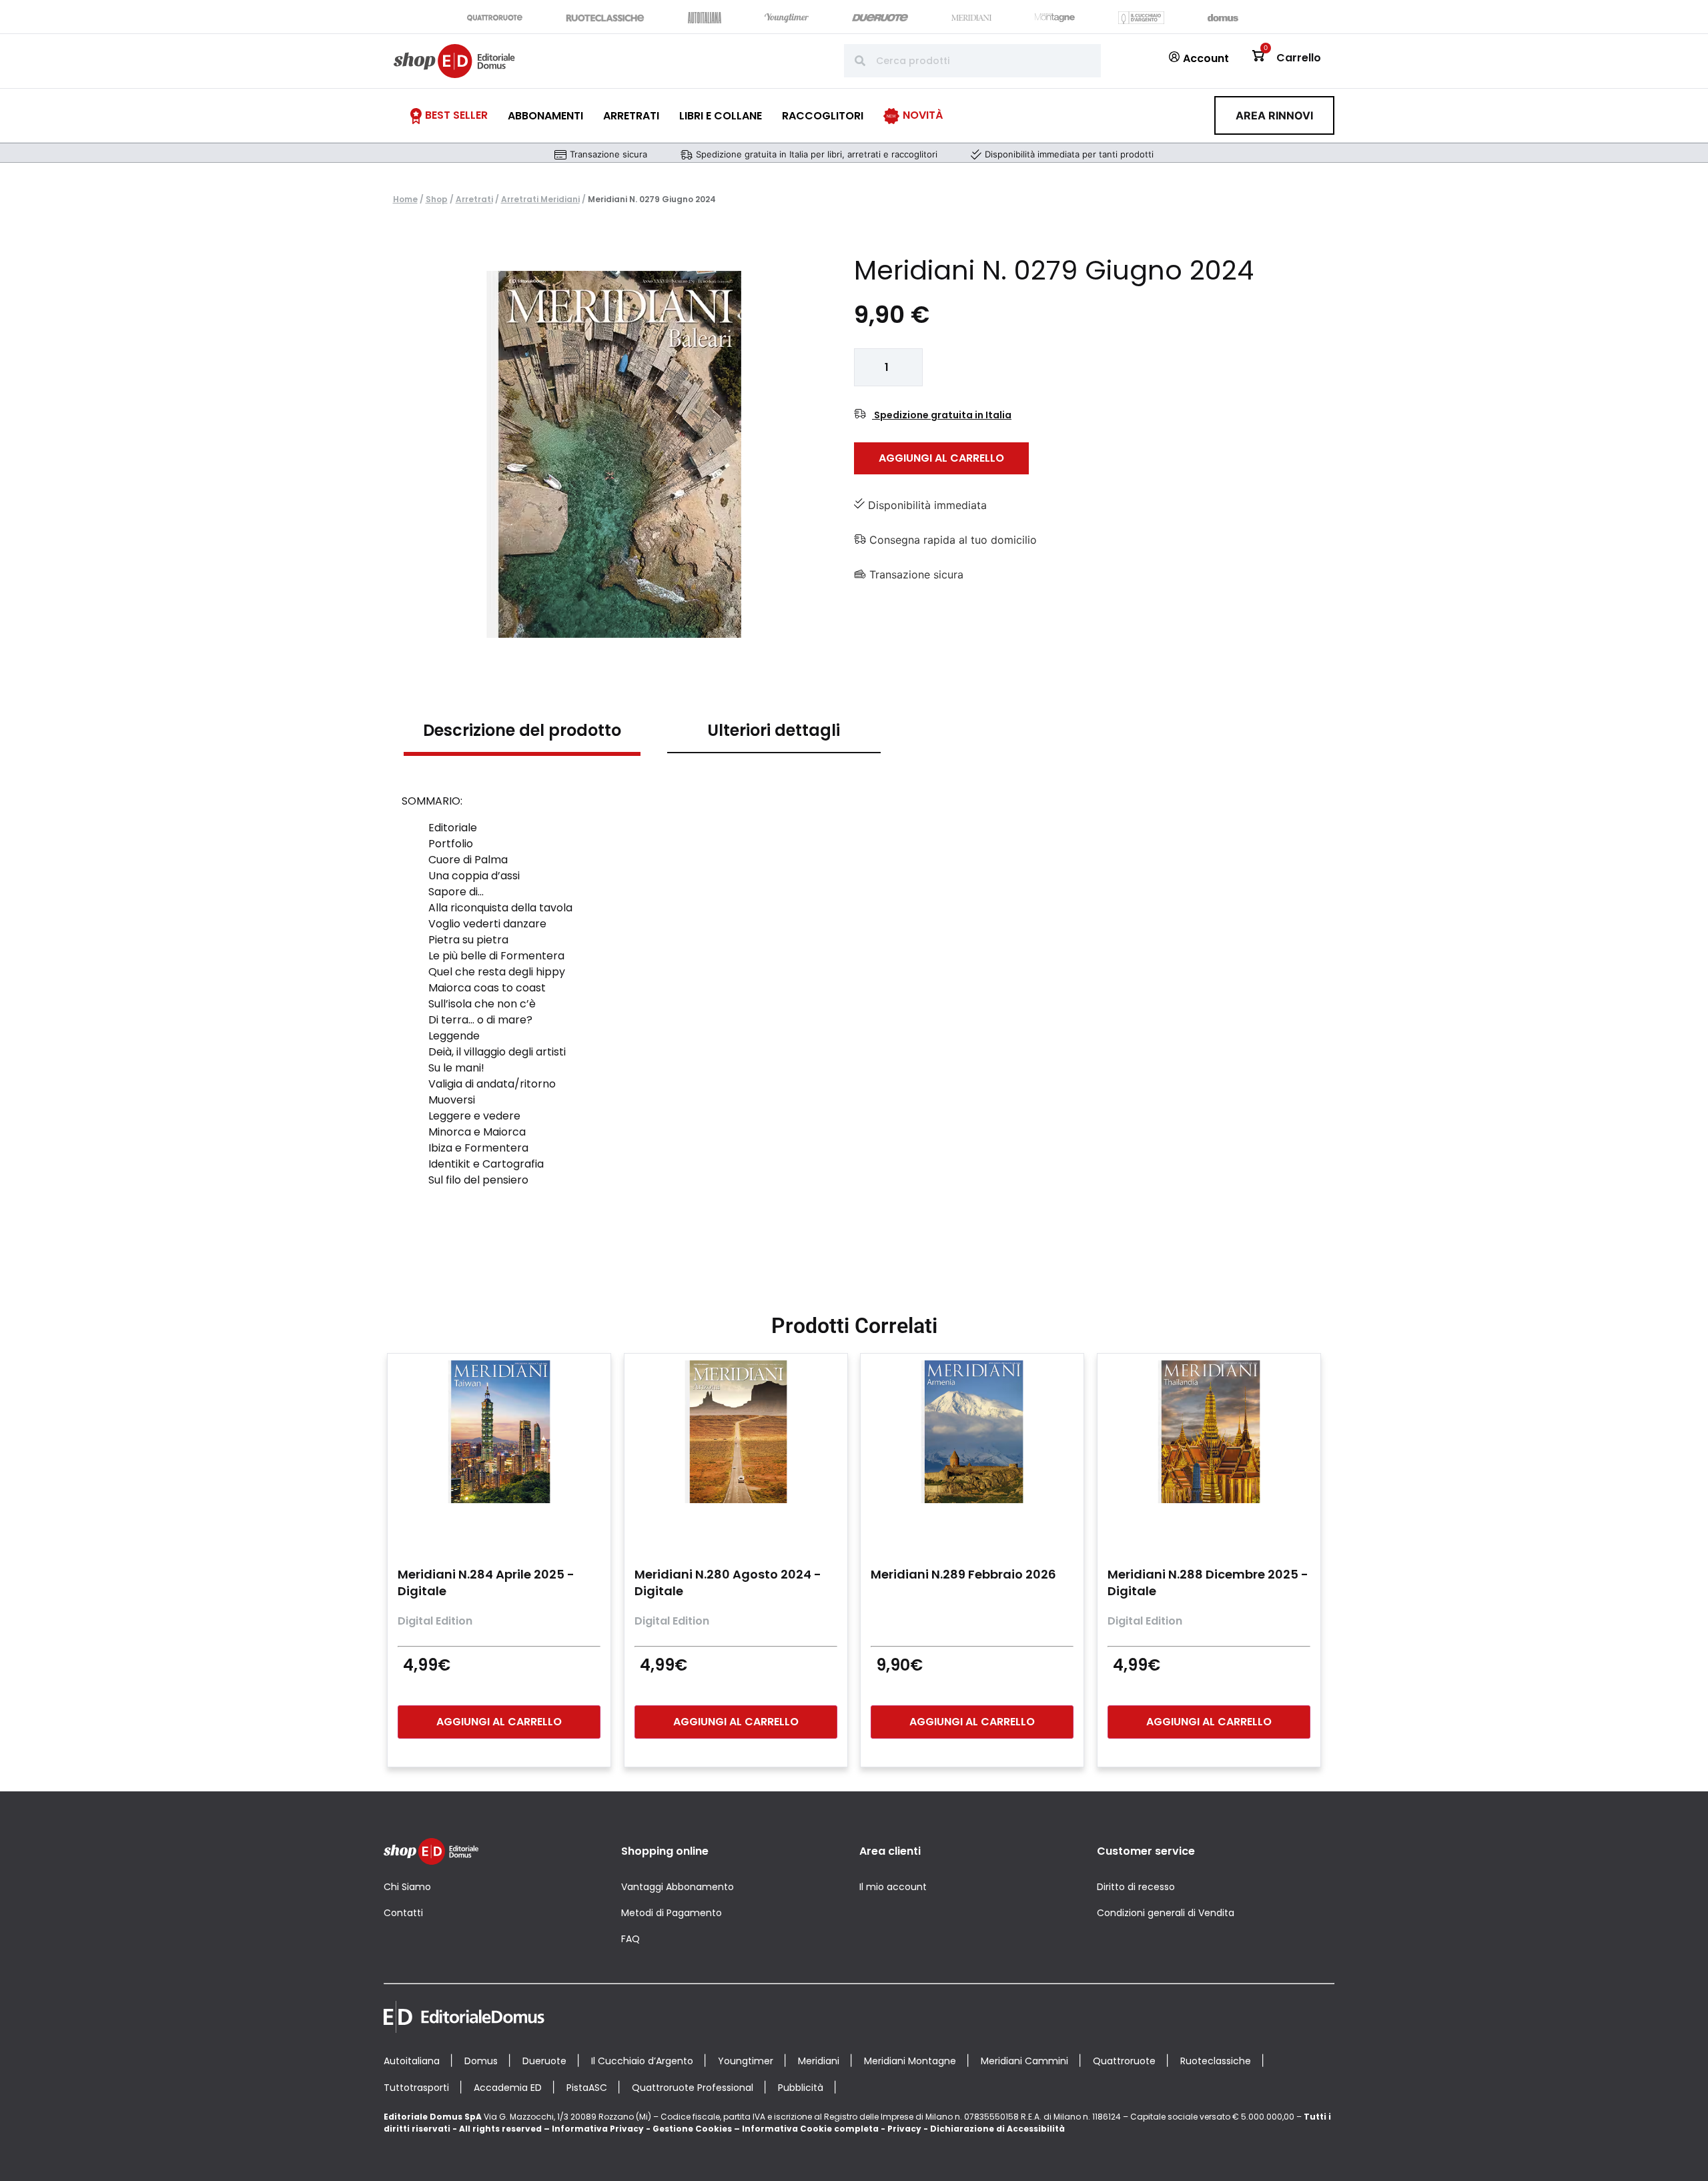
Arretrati (474, 199)
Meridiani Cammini (1024, 2061)
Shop (437, 199)
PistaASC (587, 2088)
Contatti (403, 1913)
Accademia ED (508, 2088)
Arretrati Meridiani (540, 199)
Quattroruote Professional (693, 2088)
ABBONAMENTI (545, 116)
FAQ (630, 1939)
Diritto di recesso (1136, 1887)
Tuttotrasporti (416, 2088)
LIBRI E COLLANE (721, 116)
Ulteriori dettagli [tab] (774, 730)
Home (405, 199)
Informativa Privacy (598, 2129)
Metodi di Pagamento (672, 1913)
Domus (481, 2061)
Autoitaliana (412, 2061)
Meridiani (819, 2061)
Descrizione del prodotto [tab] (522, 730)
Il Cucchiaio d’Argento (642, 2061)
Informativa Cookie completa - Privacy (832, 2129)
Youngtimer (746, 2061)
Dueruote (544, 2061)
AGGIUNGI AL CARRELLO (941, 458)
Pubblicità (801, 2088)
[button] (1274, 115)
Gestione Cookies (692, 2129)
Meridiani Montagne (910, 2061)
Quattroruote (1124, 2061)
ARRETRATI (631, 116)
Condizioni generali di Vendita (1166, 1913)
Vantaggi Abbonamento (678, 1887)
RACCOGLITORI (823, 116)
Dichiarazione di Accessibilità (997, 2129)
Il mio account (893, 1887)
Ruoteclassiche (1216, 2061)
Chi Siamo (407, 1887)
